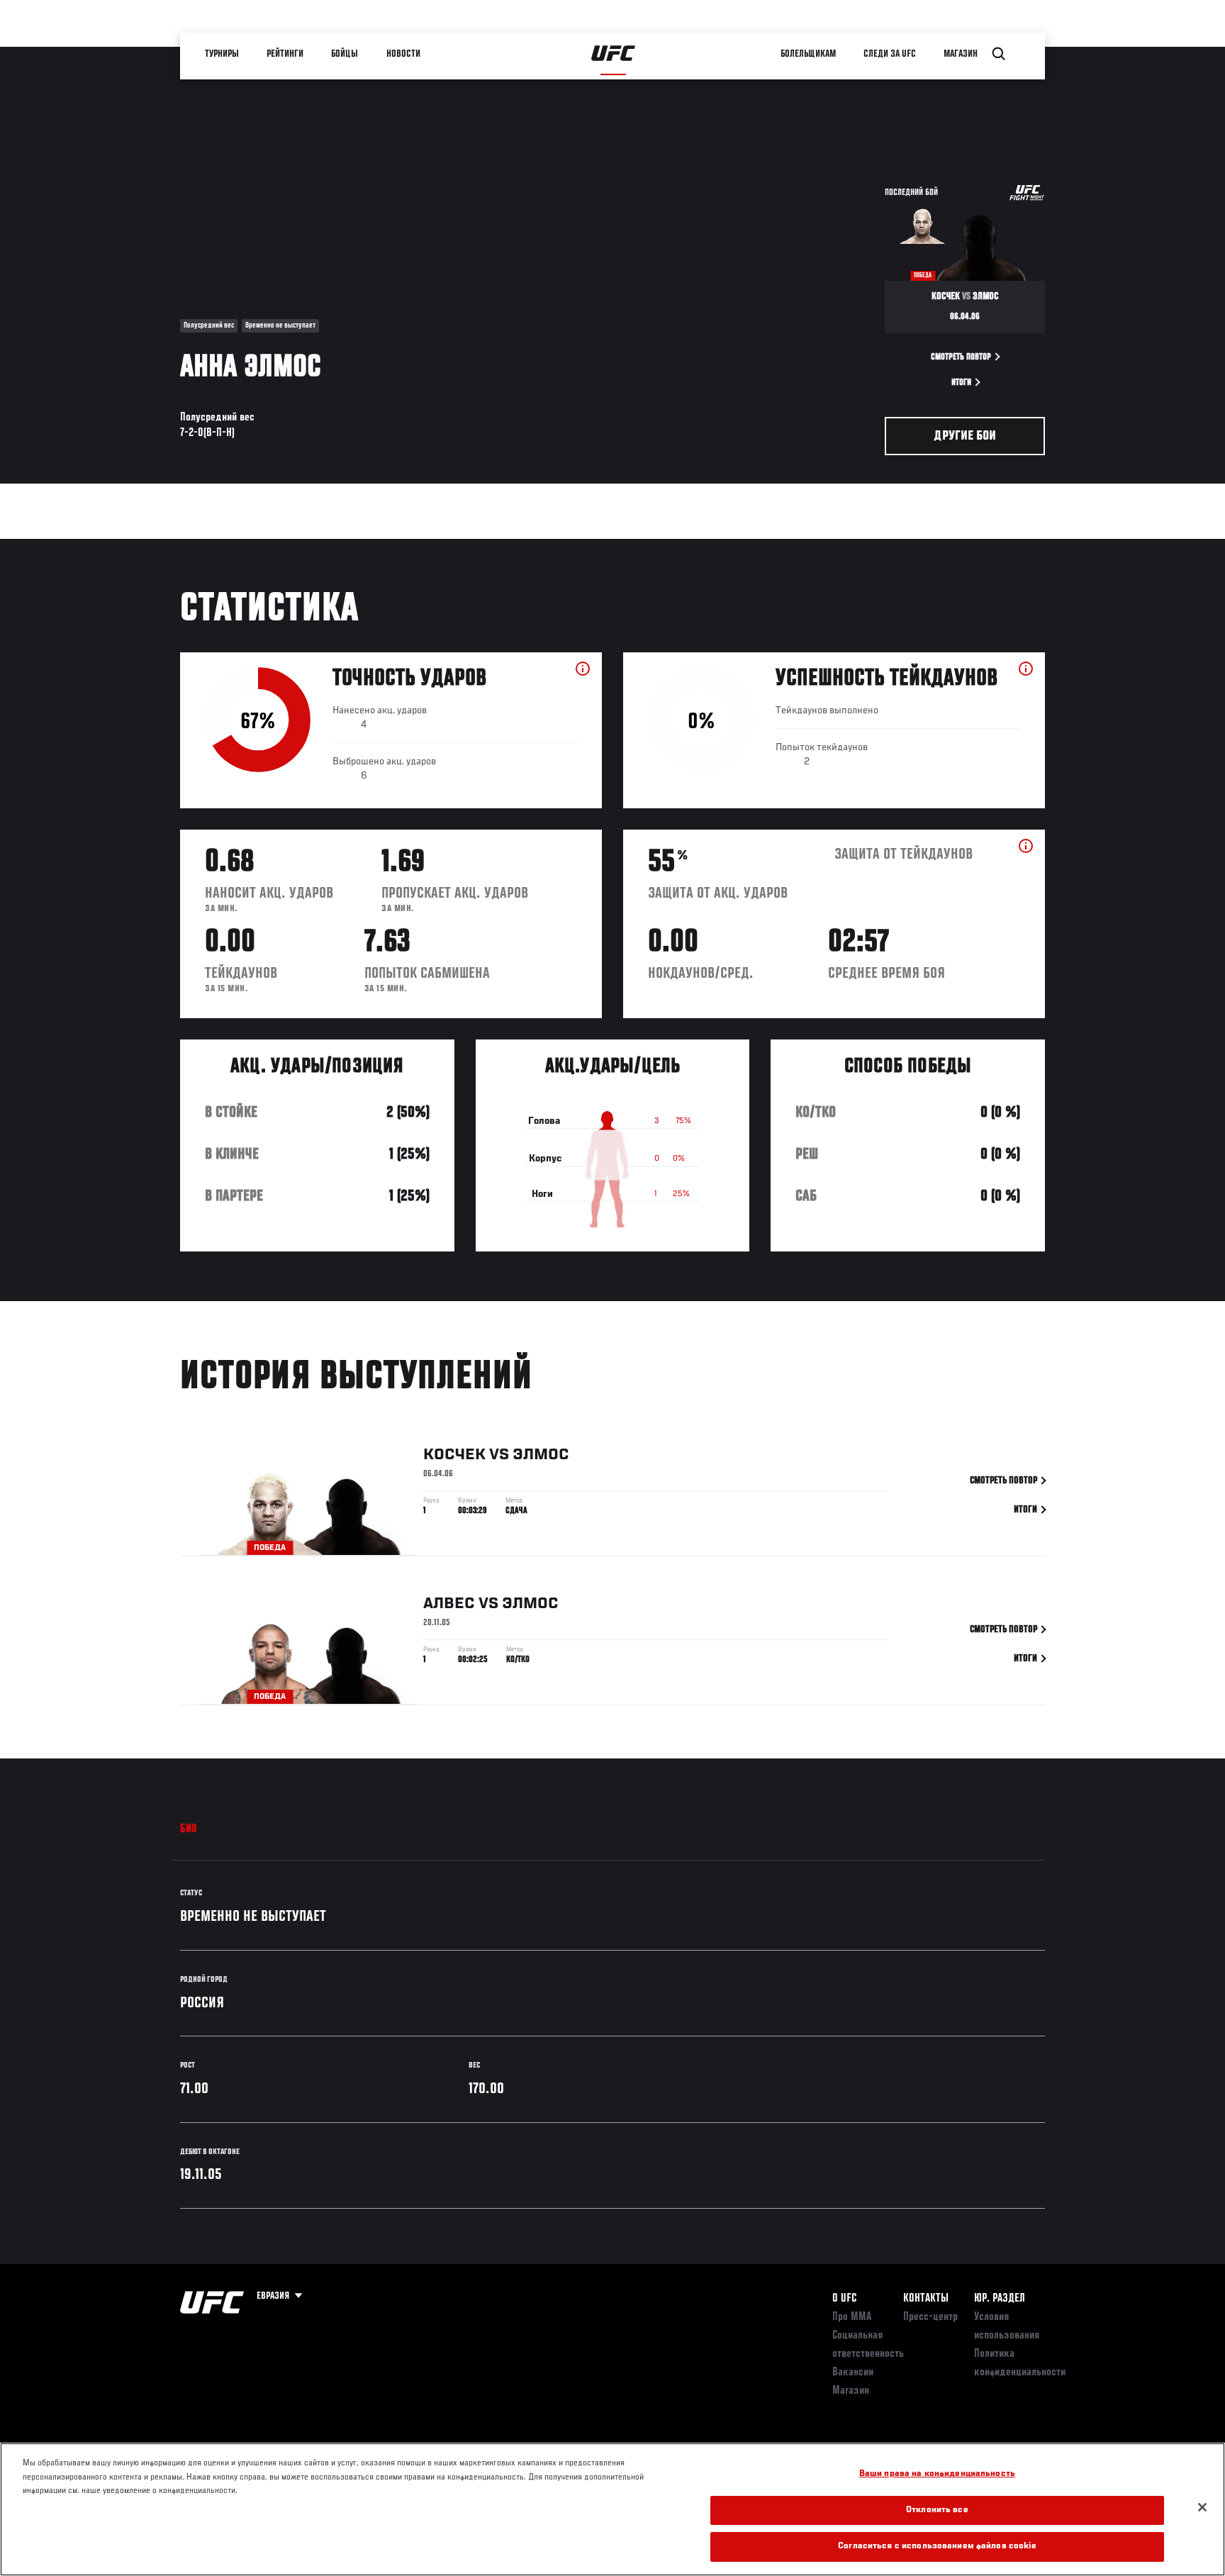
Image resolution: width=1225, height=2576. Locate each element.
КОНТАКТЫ (926, 2299)
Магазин (961, 54)
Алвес (449, 1604)
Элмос (541, 1455)
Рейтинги (286, 54)
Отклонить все (937, 2510)
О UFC (844, 2299)
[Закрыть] (1202, 2507)
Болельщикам (809, 54)
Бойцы (345, 54)
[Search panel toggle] (999, 54)
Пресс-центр (930, 2317)
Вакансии (853, 2373)
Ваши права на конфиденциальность (937, 2474)
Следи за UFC (890, 54)
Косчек (454, 1455)
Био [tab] (189, 1829)
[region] (612, 2509)
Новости (404, 54)
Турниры (223, 54)
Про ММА (852, 2317)
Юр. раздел (1000, 2299)
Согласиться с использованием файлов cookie (937, 2547)
